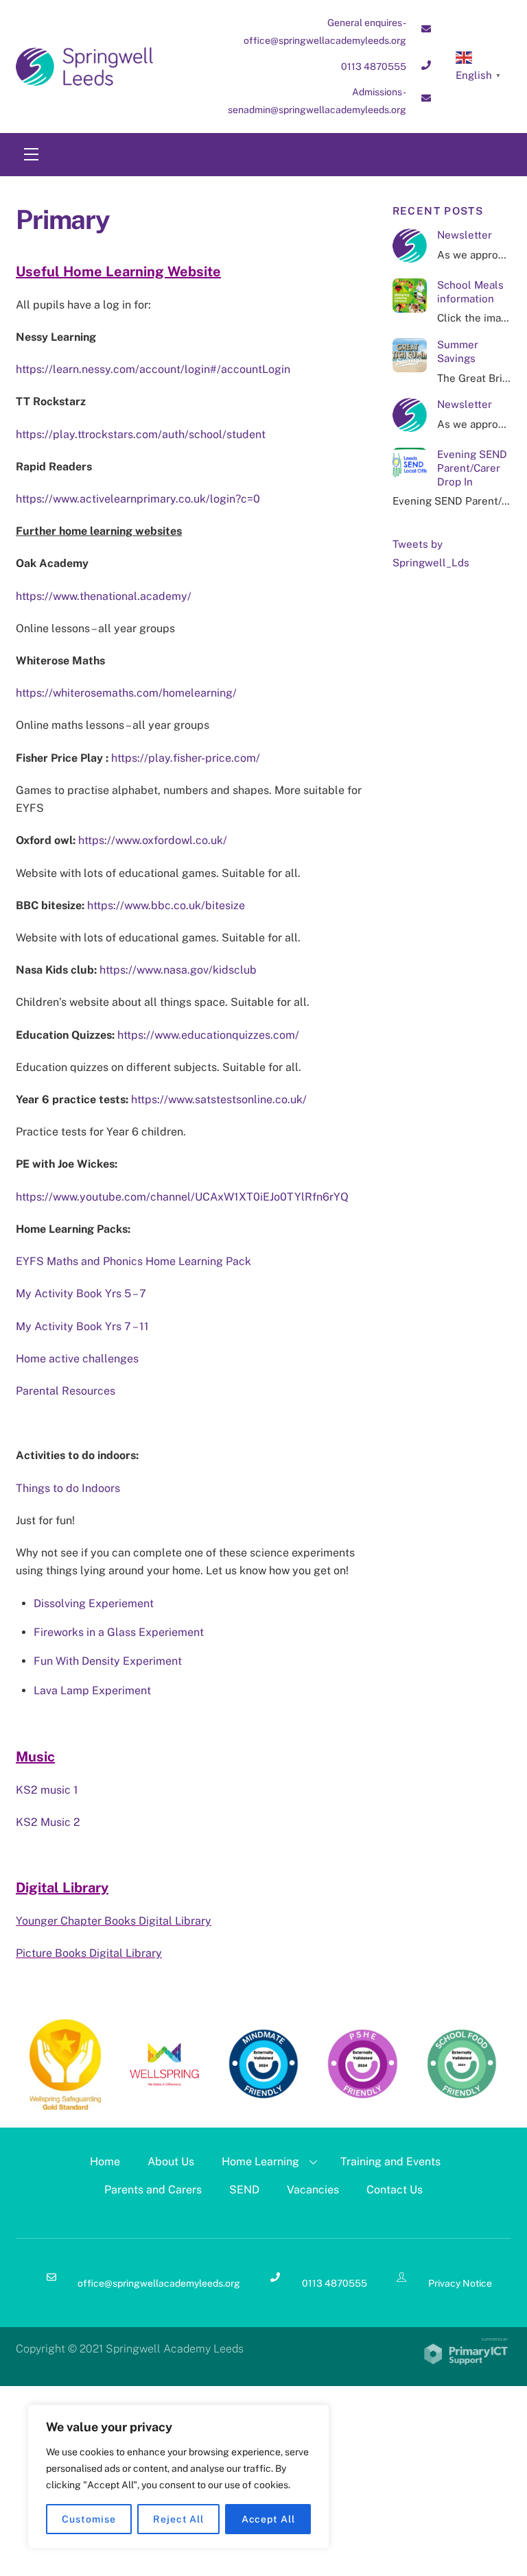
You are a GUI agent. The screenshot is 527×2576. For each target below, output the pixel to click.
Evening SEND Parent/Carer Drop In (472, 468)
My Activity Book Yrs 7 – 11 (82, 1326)
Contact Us (395, 2190)
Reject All (178, 2519)
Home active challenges (77, 1359)
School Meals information (470, 292)
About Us (171, 2162)
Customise (89, 2519)
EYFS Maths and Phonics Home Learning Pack (133, 1261)
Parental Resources (66, 1391)
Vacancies (313, 2190)
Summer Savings (458, 351)
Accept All (268, 2519)
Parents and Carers (153, 2190)
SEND (244, 2190)
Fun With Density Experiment (108, 1661)
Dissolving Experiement (94, 1603)
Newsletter (465, 235)
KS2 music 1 (47, 1790)
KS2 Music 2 (48, 1822)
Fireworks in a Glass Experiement (119, 1632)
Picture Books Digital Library (89, 1953)
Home (105, 2162)
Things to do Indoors (68, 1488)
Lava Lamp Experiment (92, 1690)
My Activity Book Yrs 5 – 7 (81, 1293)
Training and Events (390, 2162)
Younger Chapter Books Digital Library (114, 1921)
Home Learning (260, 2162)
